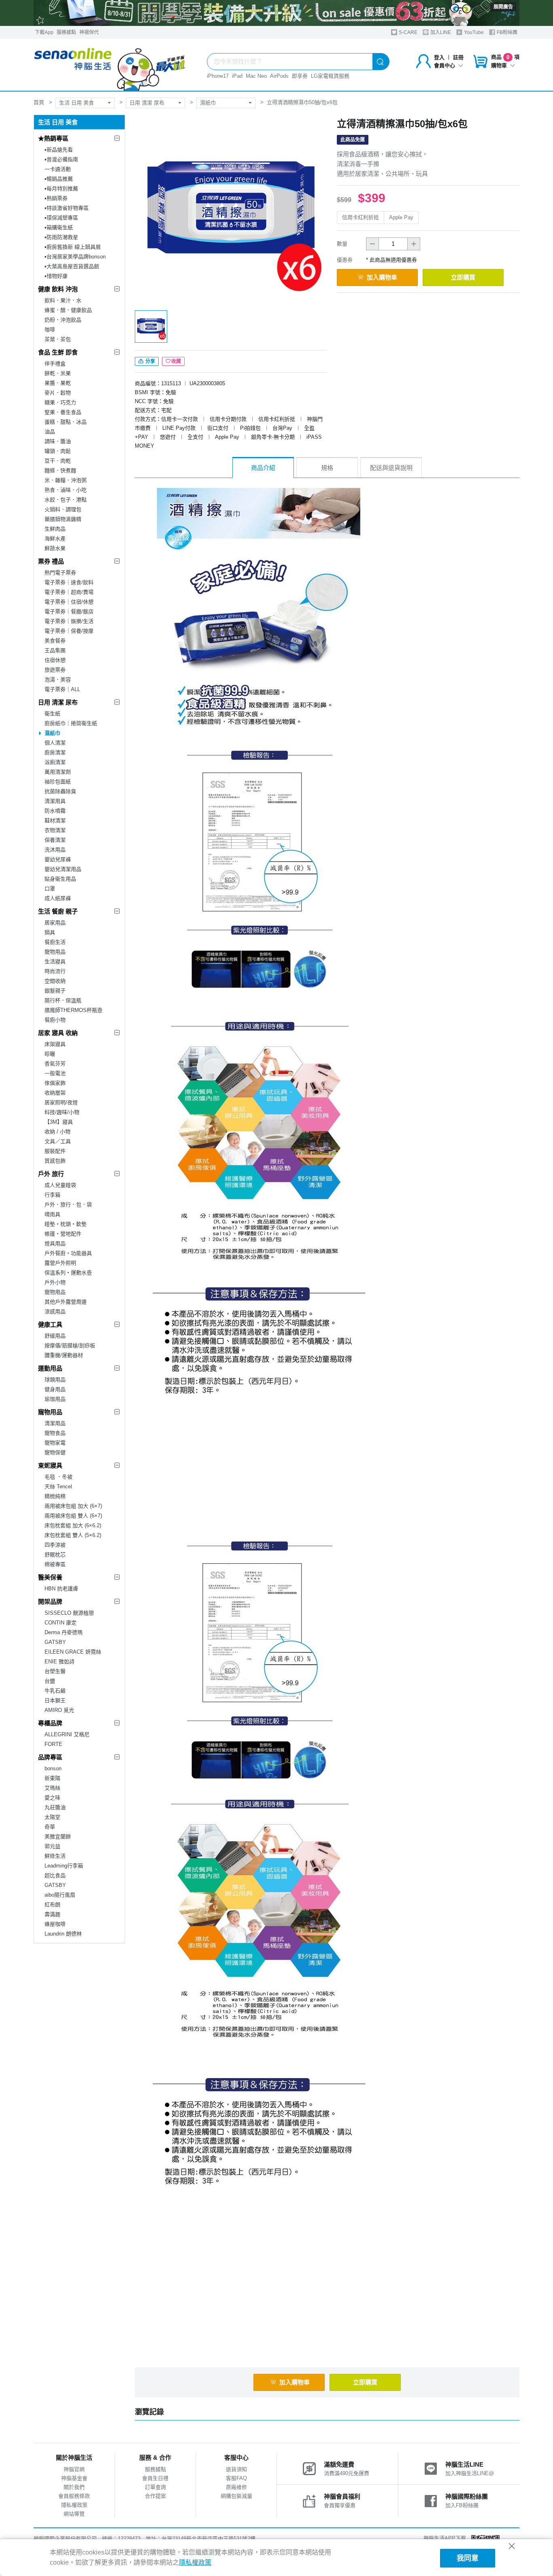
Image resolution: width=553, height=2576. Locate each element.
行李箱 (52, 1195)
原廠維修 (236, 2487)
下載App (44, 32)
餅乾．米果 (58, 373)
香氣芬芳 (55, 1064)
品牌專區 (50, 1757)
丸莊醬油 (55, 1807)
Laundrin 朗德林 (63, 1934)
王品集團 (55, 650)
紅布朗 (52, 1905)
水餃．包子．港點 (66, 500)
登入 (439, 57)
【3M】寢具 (59, 1122)
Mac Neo (256, 76)
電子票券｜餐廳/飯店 (69, 611)
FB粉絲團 (506, 32)
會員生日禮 (155, 2478)
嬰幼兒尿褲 (58, 859)
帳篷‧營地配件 (63, 1234)
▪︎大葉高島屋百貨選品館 (72, 266)
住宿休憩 (55, 660)
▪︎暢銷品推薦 (59, 179)
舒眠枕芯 (55, 1555)
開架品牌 (50, 1602)
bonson (53, 1768)
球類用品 (55, 1380)
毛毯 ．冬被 (58, 1477)
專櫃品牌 (50, 1723)
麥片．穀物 (58, 393)
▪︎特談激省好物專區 (67, 208)
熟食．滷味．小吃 (66, 490)
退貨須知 (236, 2469)
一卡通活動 (58, 169)
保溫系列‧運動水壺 (68, 1273)
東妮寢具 (50, 1465)
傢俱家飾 (55, 1083)
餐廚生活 (55, 942)
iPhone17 (218, 76)
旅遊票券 (55, 670)
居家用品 (55, 923)
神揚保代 (89, 32)
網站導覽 (74, 2514)
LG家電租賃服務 (330, 76)
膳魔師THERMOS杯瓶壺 (73, 1010)
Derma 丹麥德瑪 (64, 1632)
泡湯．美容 (58, 680)
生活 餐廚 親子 (58, 911)
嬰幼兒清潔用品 (63, 869)
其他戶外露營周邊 (66, 1302)
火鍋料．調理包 (63, 509)
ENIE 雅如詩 (60, 1661)
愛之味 (52, 1798)
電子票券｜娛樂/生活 (69, 621)
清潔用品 (55, 1423)
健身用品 (55, 1389)
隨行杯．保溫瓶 (63, 1000)
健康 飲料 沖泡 (58, 289)
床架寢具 (55, 1044)
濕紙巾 (208, 103)
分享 (150, 361)
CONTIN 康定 (61, 1623)
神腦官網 (74, 2469)
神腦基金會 (74, 2478)
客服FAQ (236, 2478)
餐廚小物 (55, 1020)
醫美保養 (50, 1577)
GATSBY (55, 1642)
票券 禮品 (51, 561)
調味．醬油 (58, 441)
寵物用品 (55, 952)
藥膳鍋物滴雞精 (63, 519)
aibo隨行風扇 (60, 1895)
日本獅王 (55, 1700)
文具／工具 (58, 1141)
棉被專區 (55, 1564)
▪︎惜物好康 (56, 276)
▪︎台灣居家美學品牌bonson (75, 257)
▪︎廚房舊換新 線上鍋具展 (73, 247)
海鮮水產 (55, 539)
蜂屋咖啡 (55, 1924)
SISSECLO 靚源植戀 (69, 1613)
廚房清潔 (55, 752)
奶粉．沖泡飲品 (63, 320)
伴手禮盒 (55, 364)
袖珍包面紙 (58, 782)
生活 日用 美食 (77, 103)
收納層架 (55, 1093)
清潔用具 (55, 801)
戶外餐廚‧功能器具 (68, 1253)
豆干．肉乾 (58, 461)
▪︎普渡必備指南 (61, 159)
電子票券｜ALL (62, 689)
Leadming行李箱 (64, 1866)
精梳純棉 (55, 1496)
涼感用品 (55, 1311)
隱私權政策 (74, 2505)
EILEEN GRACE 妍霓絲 (73, 1652)
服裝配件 (55, 1151)
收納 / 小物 (57, 1132)
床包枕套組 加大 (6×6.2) (73, 1525)
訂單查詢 (155, 2487)
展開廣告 (503, 7)
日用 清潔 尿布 (147, 103)
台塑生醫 (55, 1671)
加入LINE (440, 32)
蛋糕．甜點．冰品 (66, 422)
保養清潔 (55, 840)
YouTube (473, 32)
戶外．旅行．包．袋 (68, 1205)
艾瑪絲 (52, 1788)
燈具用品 (55, 1243)
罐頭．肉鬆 (58, 451)
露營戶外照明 (60, 1263)
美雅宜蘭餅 (58, 1836)
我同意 (468, 2558)
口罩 (50, 889)
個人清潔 (55, 743)
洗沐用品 (55, 850)
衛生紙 (52, 714)
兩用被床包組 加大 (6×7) (73, 1506)
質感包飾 (55, 1161)
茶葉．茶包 (58, 339)
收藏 (176, 361)
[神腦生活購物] (110, 65)
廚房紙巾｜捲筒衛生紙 (71, 723)
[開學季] (276, 13)
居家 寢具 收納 (58, 1033)
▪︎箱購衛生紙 (59, 227)
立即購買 (463, 277)
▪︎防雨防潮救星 (61, 237)
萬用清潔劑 (58, 772)
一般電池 (55, 1073)
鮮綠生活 (55, 1856)
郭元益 (52, 1846)
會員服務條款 (74, 2496)
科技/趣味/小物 (62, 1112)
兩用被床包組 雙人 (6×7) (73, 1516)
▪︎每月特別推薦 (61, 189)
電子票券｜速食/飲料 (69, 582)
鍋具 (50, 932)
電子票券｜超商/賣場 (69, 592)
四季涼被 (55, 1545)
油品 (50, 432)
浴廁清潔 (55, 762)
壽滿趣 (52, 1914)
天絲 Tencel (58, 1486)
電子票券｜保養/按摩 (69, 631)
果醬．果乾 (58, 383)
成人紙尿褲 (58, 898)
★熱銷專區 (53, 138)
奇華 (50, 1827)
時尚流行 (55, 971)
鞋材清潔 (55, 821)
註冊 (458, 57)
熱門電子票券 (60, 573)
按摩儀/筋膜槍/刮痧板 (70, 1346)
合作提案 (155, 2496)
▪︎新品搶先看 (59, 150)
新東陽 (52, 1778)
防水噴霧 (55, 811)
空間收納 (55, 981)
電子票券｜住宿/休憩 (69, 602)
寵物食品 (55, 1433)
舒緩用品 (55, 1336)
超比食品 (55, 1875)
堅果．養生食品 (63, 412)
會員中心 (445, 65)
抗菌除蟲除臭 (60, 791)
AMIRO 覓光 (59, 1710)
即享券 (300, 76)
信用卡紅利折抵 (361, 217)
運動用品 (50, 1368)
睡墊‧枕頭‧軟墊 (66, 1224)
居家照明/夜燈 (61, 1102)
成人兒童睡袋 (60, 1185)
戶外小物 (55, 1282)
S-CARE (407, 32)
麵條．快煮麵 (60, 471)
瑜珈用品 (55, 1399)
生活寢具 (55, 961)
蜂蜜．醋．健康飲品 (68, 310)
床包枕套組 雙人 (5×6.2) (73, 1535)
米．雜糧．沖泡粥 (66, 480)
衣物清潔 (55, 830)
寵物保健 (55, 1452)
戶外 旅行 (51, 1174)
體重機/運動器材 (64, 1355)
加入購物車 (382, 277)
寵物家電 (55, 1443)
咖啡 (50, 330)
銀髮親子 (55, 991)
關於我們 (74, 2487)
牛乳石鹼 (55, 1691)
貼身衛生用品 (60, 879)
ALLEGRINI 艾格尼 (67, 1734)
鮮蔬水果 (55, 548)
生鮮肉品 (55, 529)
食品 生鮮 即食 (58, 352)
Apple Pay (401, 217)
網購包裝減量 (236, 2496)
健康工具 (50, 1324)
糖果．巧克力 (60, 402)
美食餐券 (55, 641)
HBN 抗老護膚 (61, 1589)
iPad (237, 76)
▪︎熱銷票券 (56, 198)
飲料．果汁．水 (63, 300)
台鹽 (50, 1681)
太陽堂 (52, 1817)
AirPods (279, 76)
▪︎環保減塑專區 (61, 218)
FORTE (53, 1744)
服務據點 (66, 32)
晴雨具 (52, 1214)
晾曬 (50, 1054)
